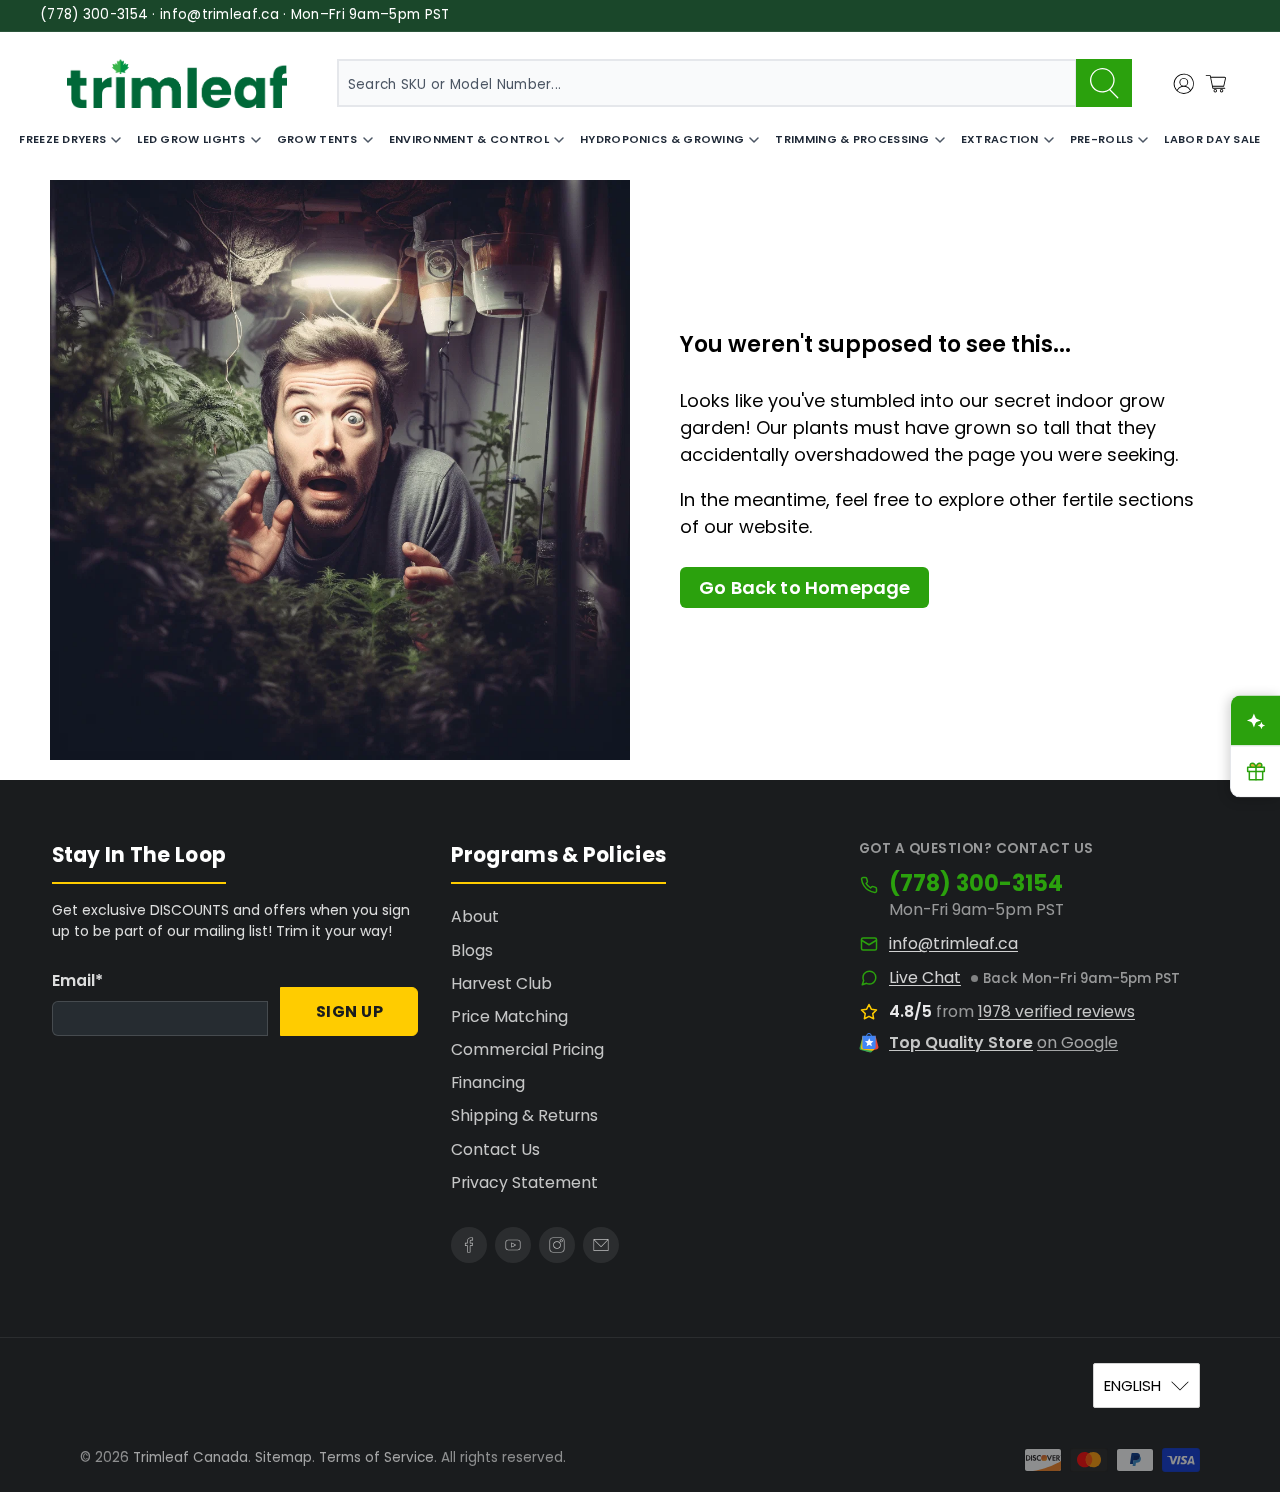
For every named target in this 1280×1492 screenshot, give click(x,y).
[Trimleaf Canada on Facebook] (469, 1245)
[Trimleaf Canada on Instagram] (557, 1245)
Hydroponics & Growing (662, 139)
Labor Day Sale (1212, 139)
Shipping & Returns (524, 1115)
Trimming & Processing (852, 139)
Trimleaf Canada (190, 1457)
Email (77, 980)
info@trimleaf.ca (953, 944)
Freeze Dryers (62, 139)
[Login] (1184, 84)
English (1132, 1385)
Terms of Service (376, 1457)
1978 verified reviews (1056, 1011)
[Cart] (1216, 84)
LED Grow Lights (191, 139)
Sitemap (283, 1457)
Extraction (1000, 139)
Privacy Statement (524, 1182)
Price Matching (509, 1016)
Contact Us (495, 1149)
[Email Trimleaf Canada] (601, 1245)
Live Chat (925, 978)
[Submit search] (1104, 83)
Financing (488, 1082)
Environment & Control (469, 139)
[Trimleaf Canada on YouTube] (513, 1245)
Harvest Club (501, 983)
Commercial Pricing (527, 1049)
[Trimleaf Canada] (177, 83)
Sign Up (350, 1011)
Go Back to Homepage (804, 587)
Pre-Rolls (1102, 139)
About (475, 916)
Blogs (472, 950)
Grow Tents (317, 139)
